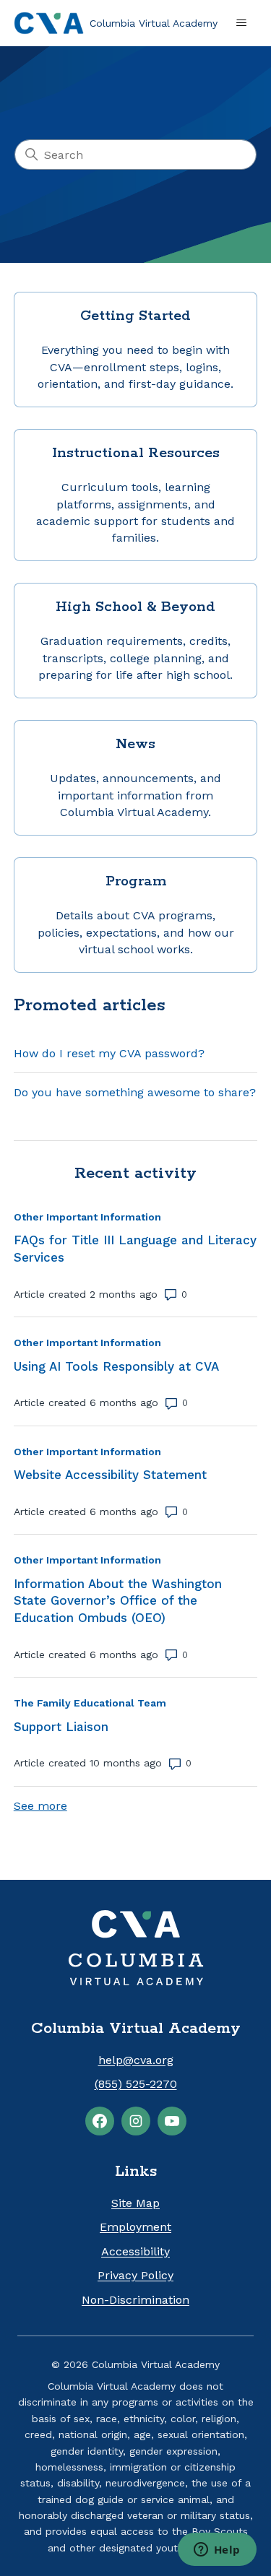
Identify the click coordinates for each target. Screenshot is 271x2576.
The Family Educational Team (90, 1703)
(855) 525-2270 (136, 2084)
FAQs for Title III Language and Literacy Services (135, 1249)
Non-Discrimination (135, 2300)
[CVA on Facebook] (100, 2121)
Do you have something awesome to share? (135, 1092)
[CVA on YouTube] (172, 2121)
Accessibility (135, 2251)
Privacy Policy (135, 2275)
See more (40, 1806)
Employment (135, 2227)
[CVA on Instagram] (136, 2121)
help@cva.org (136, 2060)
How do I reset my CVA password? (109, 1053)
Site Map (135, 2203)
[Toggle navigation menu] (241, 23)
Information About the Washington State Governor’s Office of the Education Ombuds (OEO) (118, 1601)
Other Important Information (87, 1217)
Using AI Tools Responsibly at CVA (116, 1366)
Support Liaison (61, 1727)
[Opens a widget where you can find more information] (217, 2551)
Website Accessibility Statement (110, 1475)
